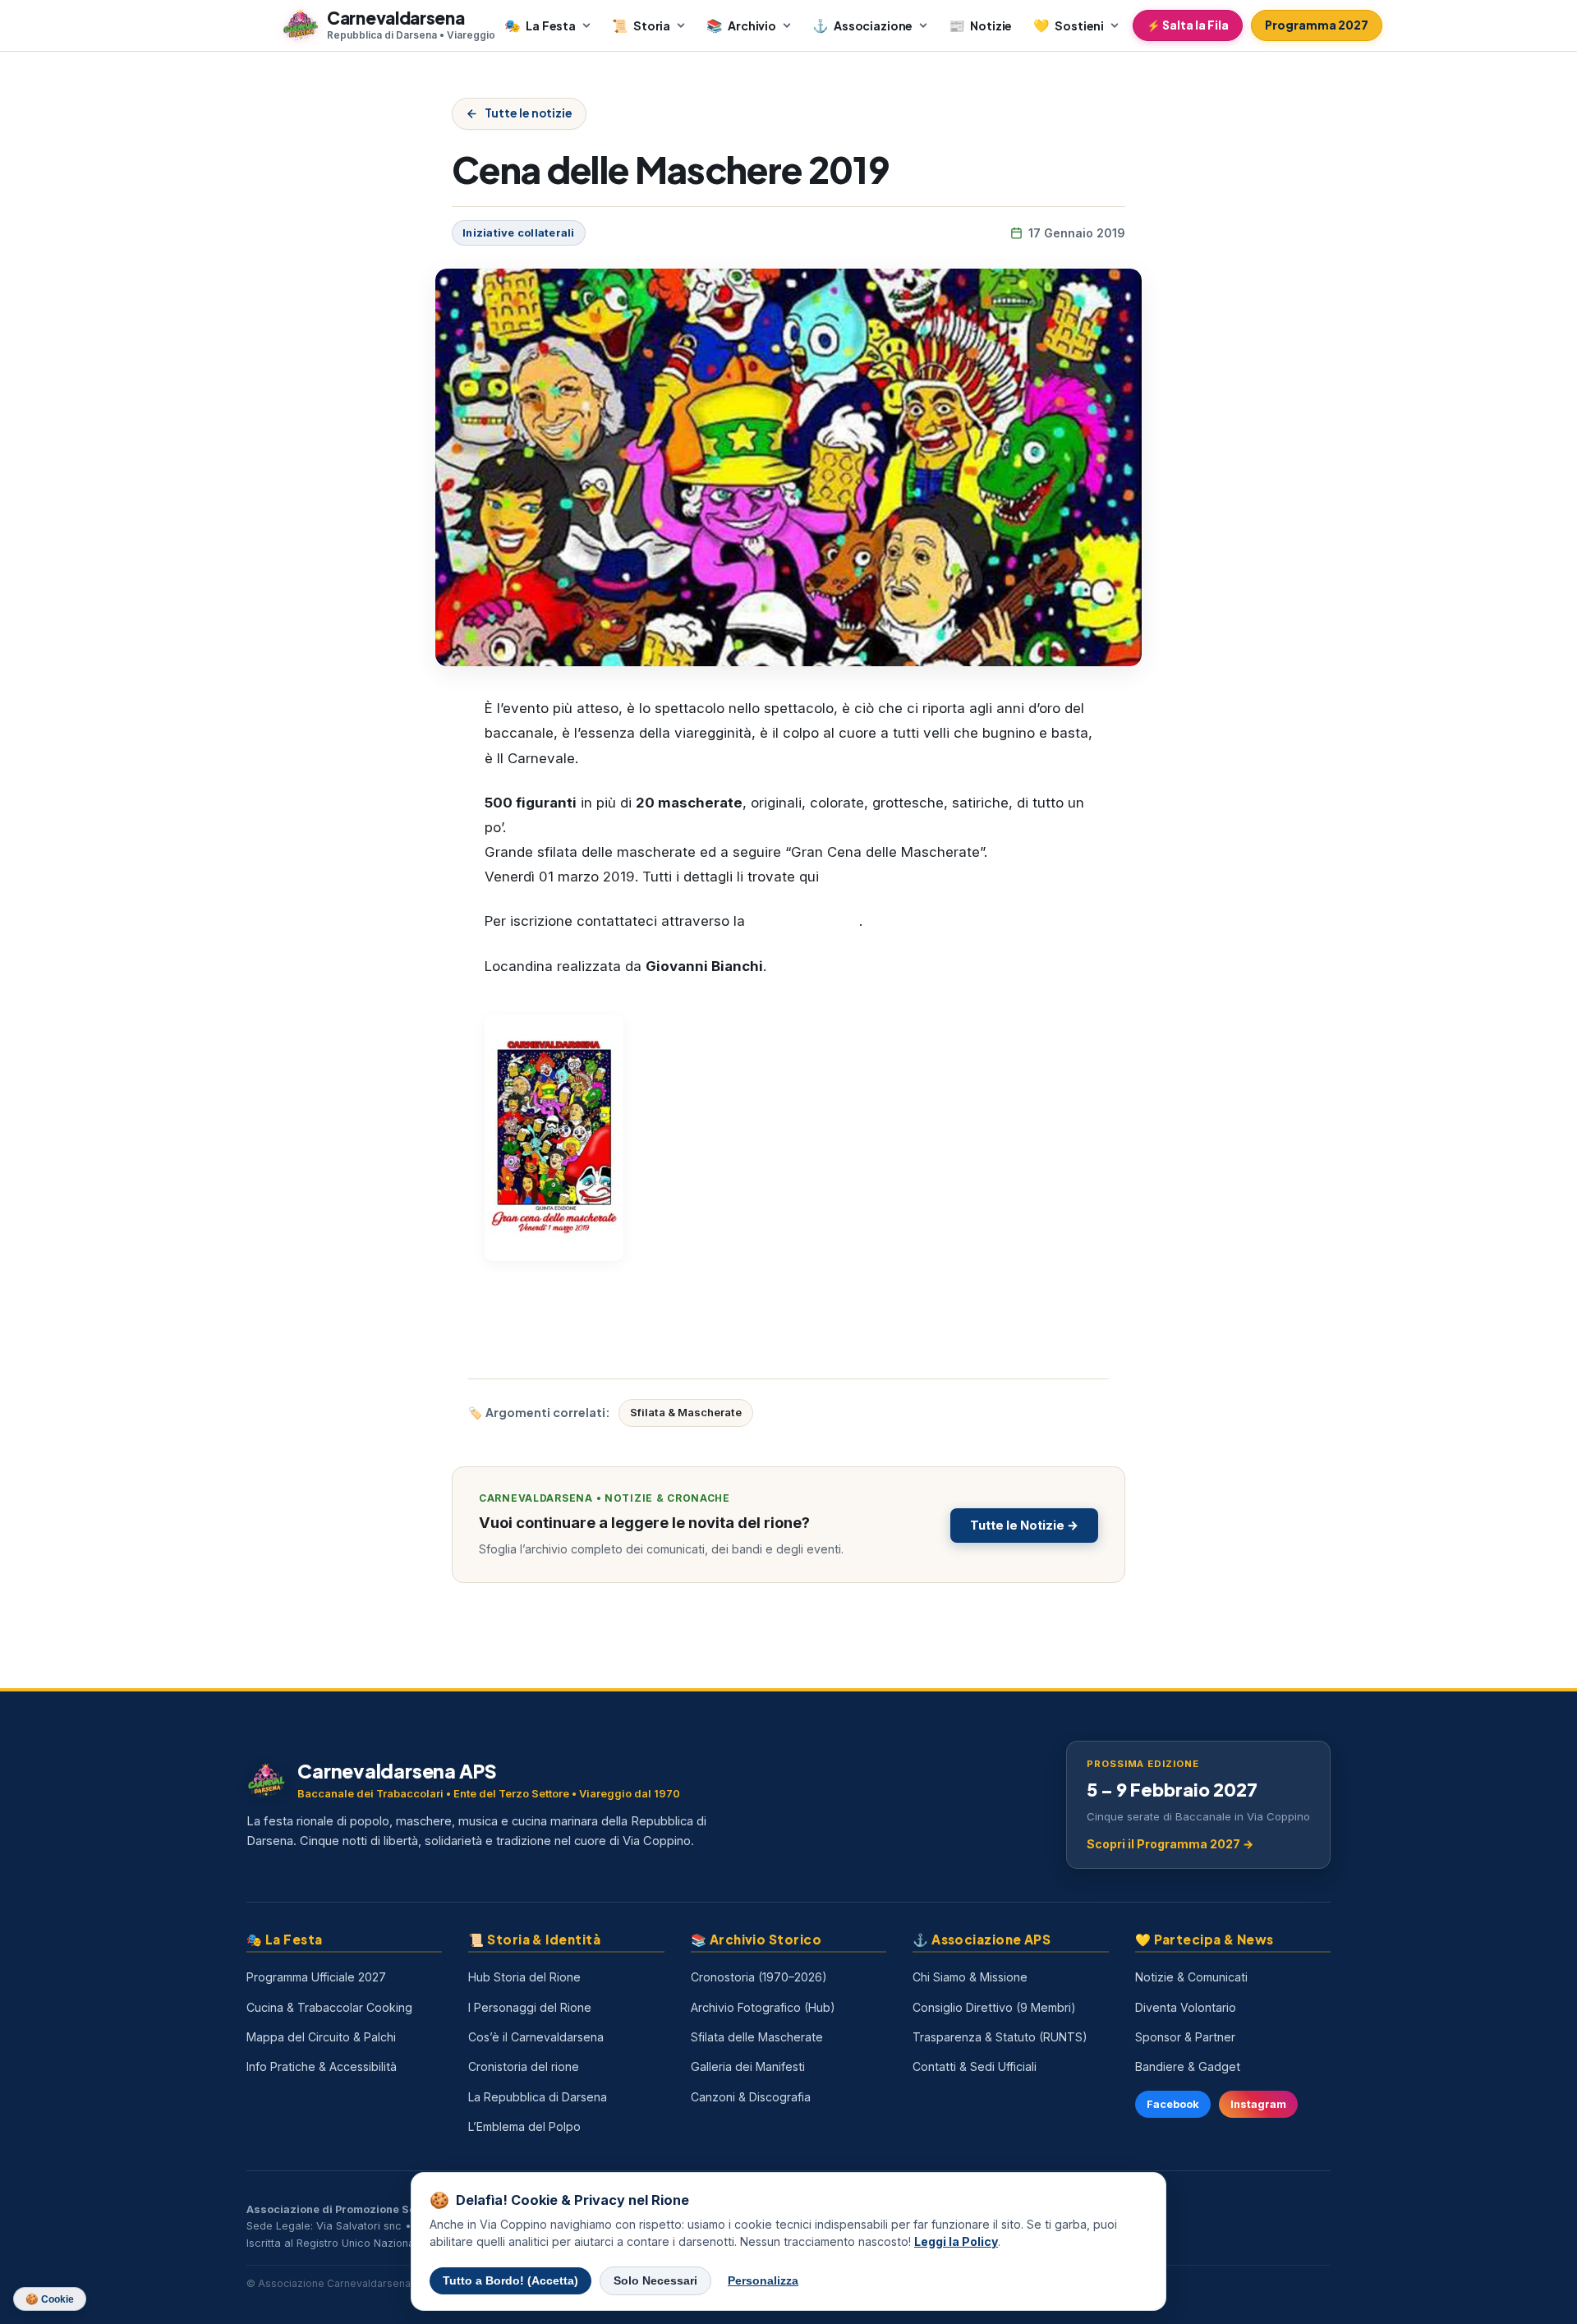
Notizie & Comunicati (1191, 1977)
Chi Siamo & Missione (970, 1977)
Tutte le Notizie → (1024, 1526)
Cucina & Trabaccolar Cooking (329, 2007)
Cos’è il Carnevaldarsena (536, 2037)
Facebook (1173, 2104)
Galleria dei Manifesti (748, 2066)
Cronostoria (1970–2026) (759, 1977)
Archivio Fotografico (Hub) (763, 2007)
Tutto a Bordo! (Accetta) (510, 2281)
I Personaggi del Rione (530, 2007)
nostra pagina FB (804, 921)
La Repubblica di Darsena (538, 2097)
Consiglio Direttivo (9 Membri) (994, 2007)
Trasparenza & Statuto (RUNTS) (1000, 2037)
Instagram (1258, 2104)
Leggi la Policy (956, 2241)
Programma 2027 (1317, 25)
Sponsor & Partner (1185, 2037)
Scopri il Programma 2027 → (1170, 1844)
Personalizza (763, 2281)
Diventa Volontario (1186, 2007)
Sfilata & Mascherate (686, 1412)
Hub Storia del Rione (524, 1977)
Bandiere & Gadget (1188, 2066)
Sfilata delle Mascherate (757, 2037)
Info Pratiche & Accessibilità (322, 2066)
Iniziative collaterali (519, 233)
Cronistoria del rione (524, 2066)
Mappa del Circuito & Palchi (321, 2037)
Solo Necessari (655, 2281)
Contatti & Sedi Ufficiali (975, 2066)
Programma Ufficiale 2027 (316, 1977)
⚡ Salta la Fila (1188, 25)
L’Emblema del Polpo (524, 2126)
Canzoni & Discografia (751, 2097)
